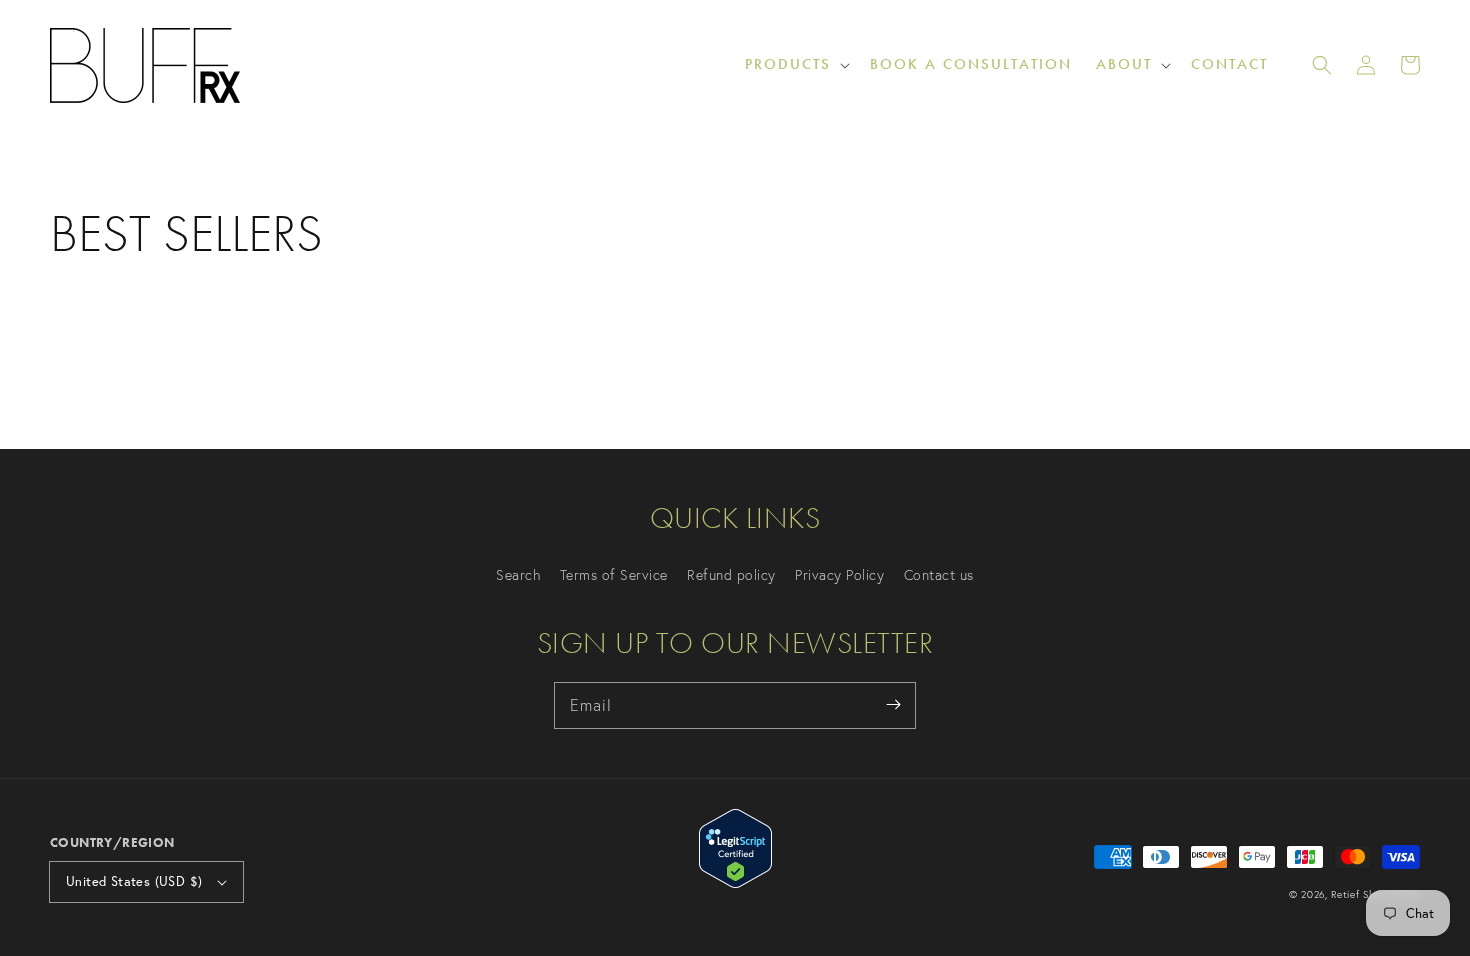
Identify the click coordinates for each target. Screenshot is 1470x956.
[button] (1322, 65)
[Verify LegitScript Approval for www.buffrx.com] (735, 882)
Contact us (939, 575)
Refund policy (731, 575)
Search (518, 575)
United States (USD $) (134, 881)
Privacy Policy (839, 575)
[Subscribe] (893, 705)
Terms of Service (614, 575)
